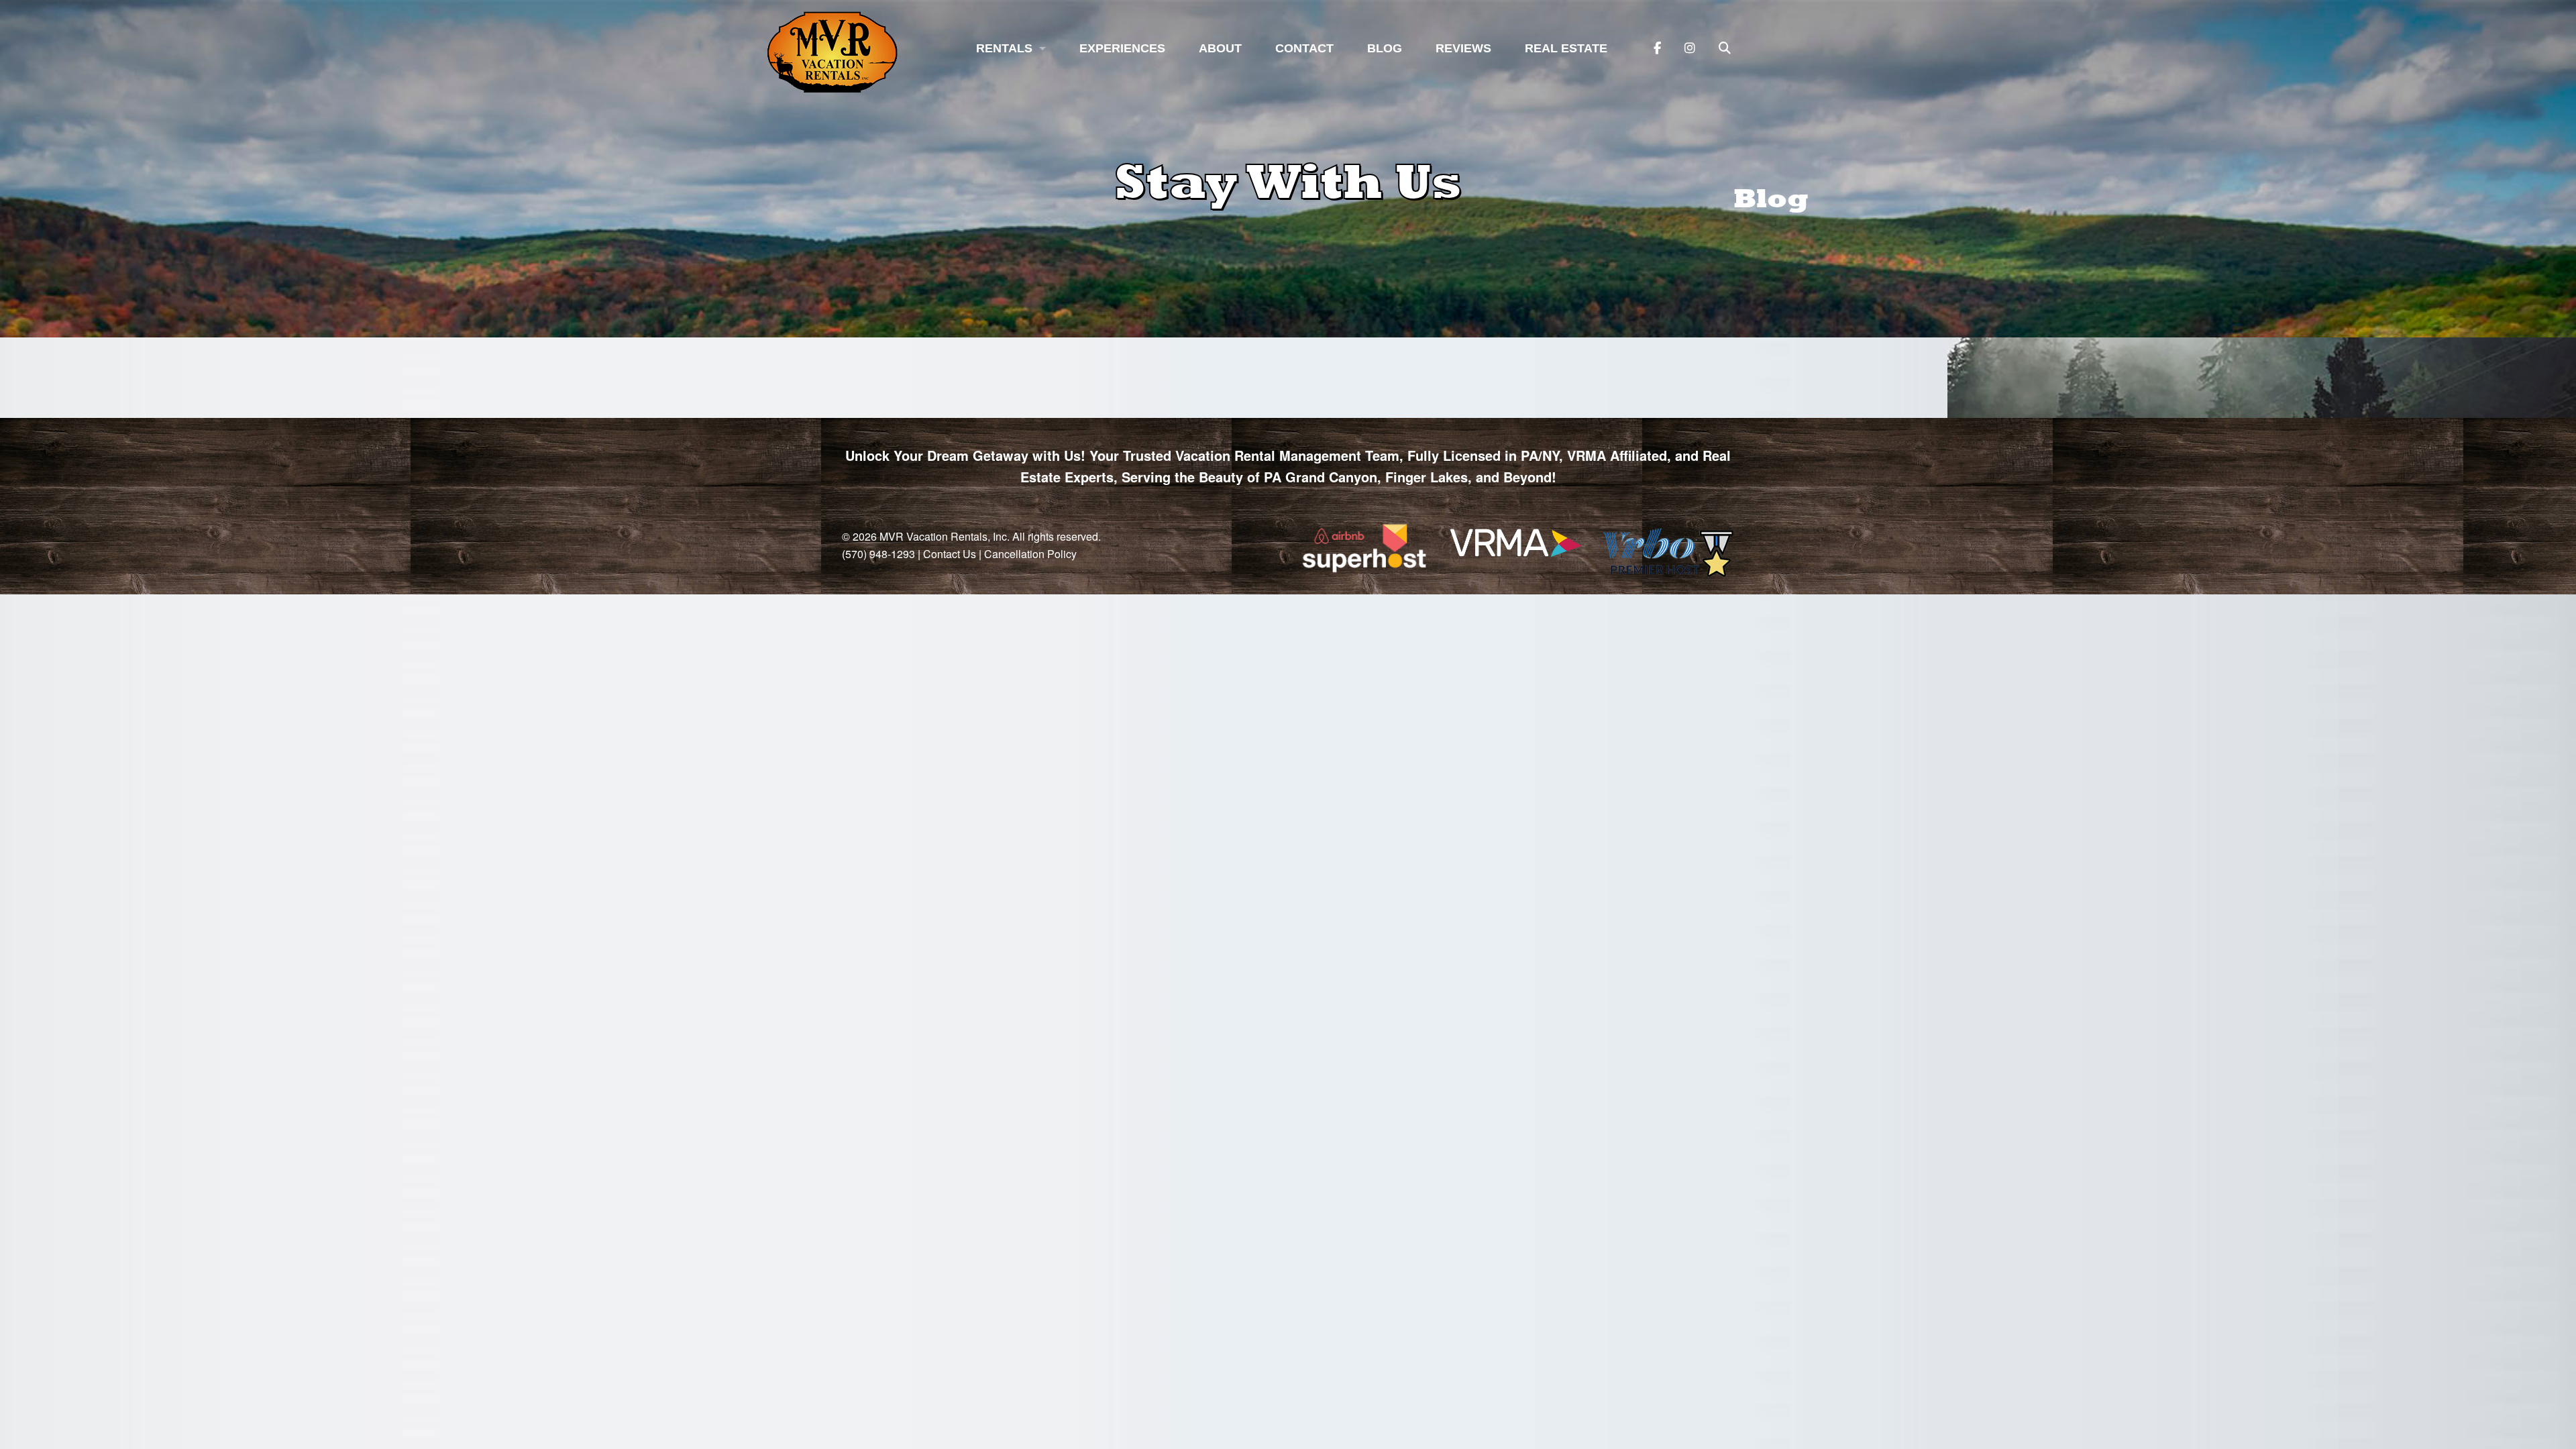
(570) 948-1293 (878, 554)
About (1220, 48)
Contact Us (950, 554)
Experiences (1122, 48)
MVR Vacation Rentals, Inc (943, 536)
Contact (1304, 48)
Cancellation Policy (1030, 554)
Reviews (1463, 48)
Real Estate (1566, 48)
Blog (1385, 48)
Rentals (1004, 48)
